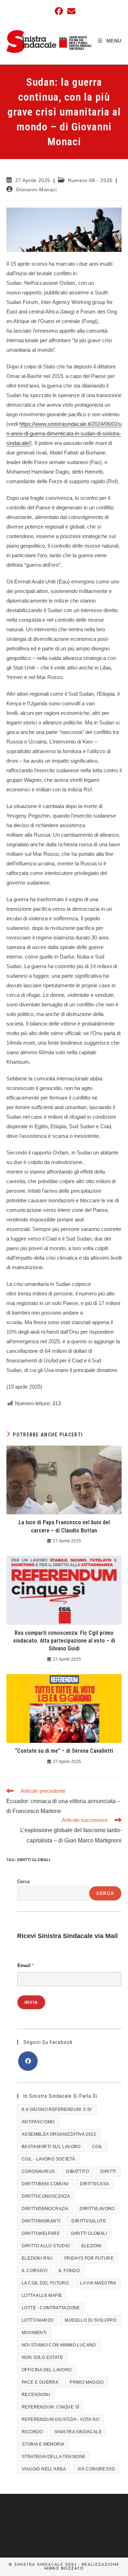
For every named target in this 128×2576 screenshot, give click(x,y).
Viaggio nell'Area (44, 2469)
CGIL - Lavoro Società (48, 2159)
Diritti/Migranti (41, 2221)
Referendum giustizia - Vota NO (60, 2419)
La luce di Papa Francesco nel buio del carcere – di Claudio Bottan (64, 1526)
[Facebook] (28, 2061)
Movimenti (34, 2333)
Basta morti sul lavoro (51, 2147)
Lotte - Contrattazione (51, 2308)
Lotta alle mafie (42, 2295)
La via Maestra (98, 2283)
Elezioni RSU (37, 2258)
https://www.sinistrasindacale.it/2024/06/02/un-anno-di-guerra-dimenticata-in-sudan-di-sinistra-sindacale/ (64, 433)
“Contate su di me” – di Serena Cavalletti (64, 1751)
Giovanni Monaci (36, 190)
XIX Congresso (96, 2469)
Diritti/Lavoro (97, 2209)
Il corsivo (34, 2271)
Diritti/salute (89, 2221)
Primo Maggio (87, 2382)
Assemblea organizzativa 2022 (59, 2134)
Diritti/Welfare (41, 2233)
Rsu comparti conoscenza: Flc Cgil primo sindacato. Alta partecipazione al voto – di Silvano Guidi (64, 1641)
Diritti (108, 2171)
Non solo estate (42, 2357)
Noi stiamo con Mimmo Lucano (59, 2345)
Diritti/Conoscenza (46, 2196)
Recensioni (36, 2395)
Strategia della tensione (54, 2457)
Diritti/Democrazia (45, 2209)
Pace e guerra (40, 2382)
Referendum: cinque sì (50, 2407)
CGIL (97, 2147)
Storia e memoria (43, 2444)
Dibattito (78, 2171)
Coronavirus (38, 2171)
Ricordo (32, 2432)
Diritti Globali (34, 1860)
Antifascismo (38, 2122)
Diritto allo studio (46, 2246)
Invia (31, 2002)
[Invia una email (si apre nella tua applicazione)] (70, 11)
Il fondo (69, 2271)
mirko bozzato (64, 2569)
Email (26, 1965)
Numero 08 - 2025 (90, 180)
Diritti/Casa (95, 2184)
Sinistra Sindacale (78, 2432)
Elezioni (92, 2246)
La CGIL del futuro (45, 2283)
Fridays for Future (89, 2258)
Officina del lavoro (47, 2370)
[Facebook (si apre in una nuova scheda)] (59, 11)
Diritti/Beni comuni (45, 2184)
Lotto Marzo (38, 2320)
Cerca (23, 1882)
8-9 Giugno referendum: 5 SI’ (57, 2109)
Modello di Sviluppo (90, 2320)
